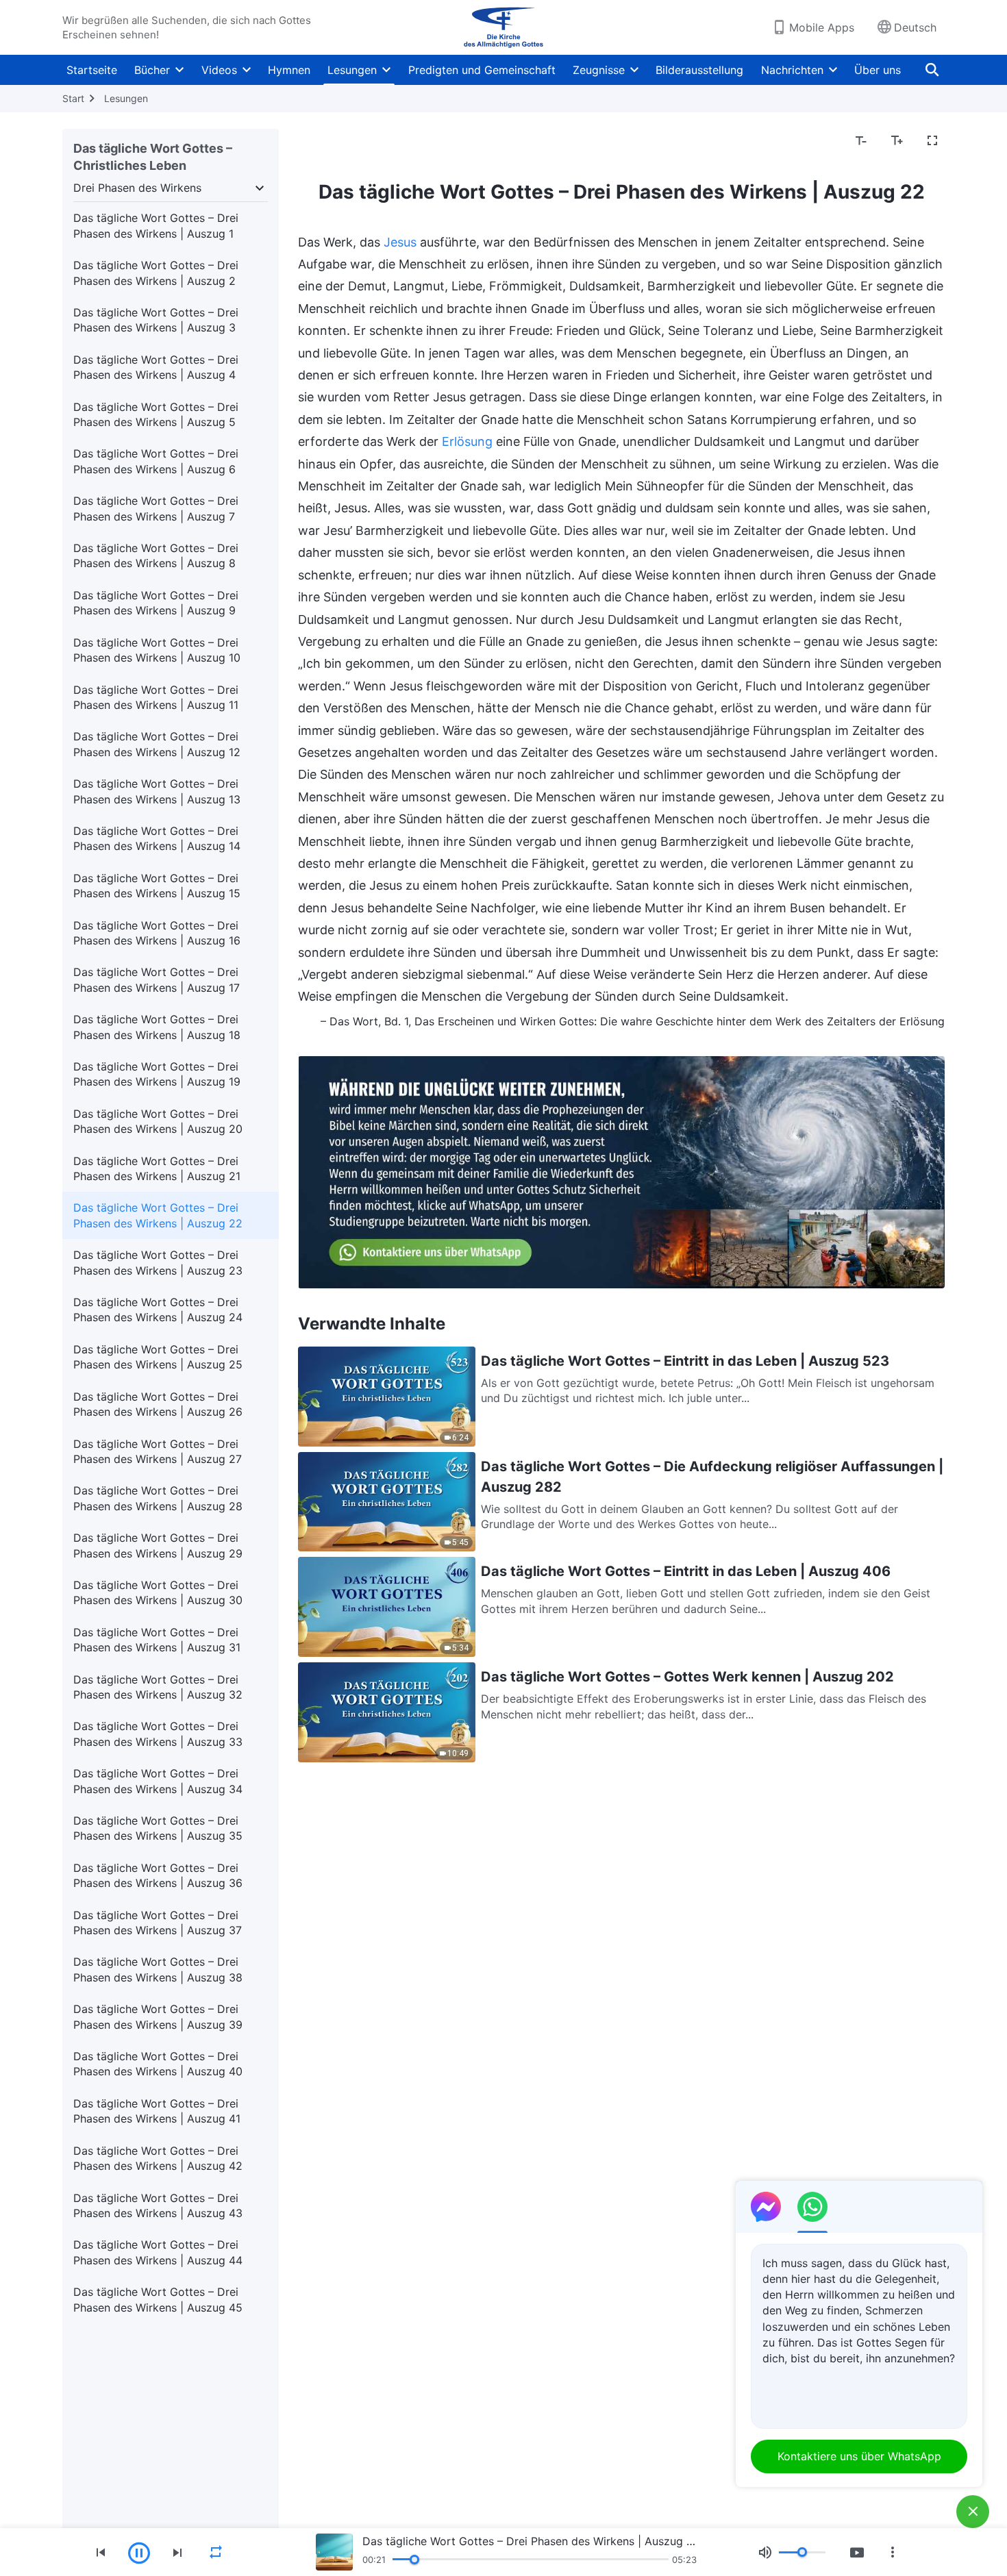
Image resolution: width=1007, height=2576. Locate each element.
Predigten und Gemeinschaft (482, 70)
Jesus (400, 242)
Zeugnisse (599, 70)
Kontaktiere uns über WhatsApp (859, 2456)
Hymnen (289, 70)
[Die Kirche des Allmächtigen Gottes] (503, 27)
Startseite (92, 70)
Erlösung (467, 441)
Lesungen (352, 70)
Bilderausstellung (699, 70)
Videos (219, 70)
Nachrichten (792, 70)
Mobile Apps (822, 27)
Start (73, 98)
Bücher (152, 70)
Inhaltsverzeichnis (352, 141)
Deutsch (915, 27)
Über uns (878, 70)
